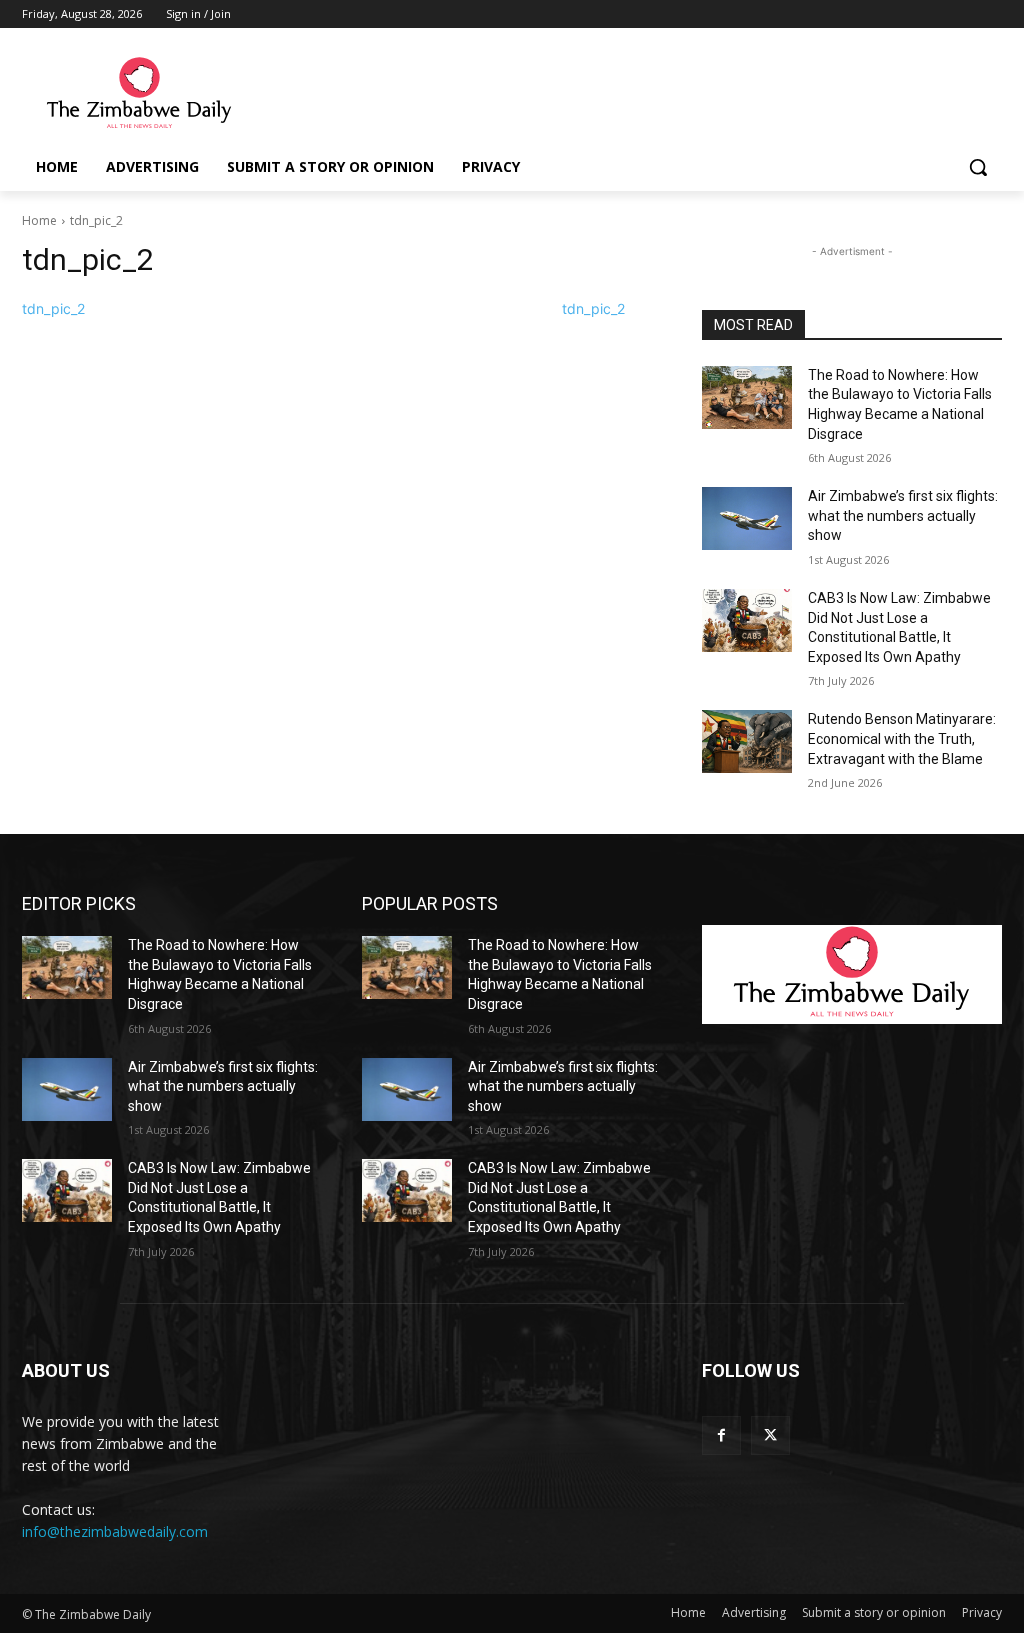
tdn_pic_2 (53, 308)
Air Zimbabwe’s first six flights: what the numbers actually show (903, 515)
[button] (978, 167)
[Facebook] (721, 1435)
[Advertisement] (491, 92)
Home (39, 220)
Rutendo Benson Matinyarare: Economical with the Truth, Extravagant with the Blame (902, 738)
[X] (770, 1435)
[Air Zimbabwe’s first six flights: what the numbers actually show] (747, 518)
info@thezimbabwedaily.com (115, 1531)
